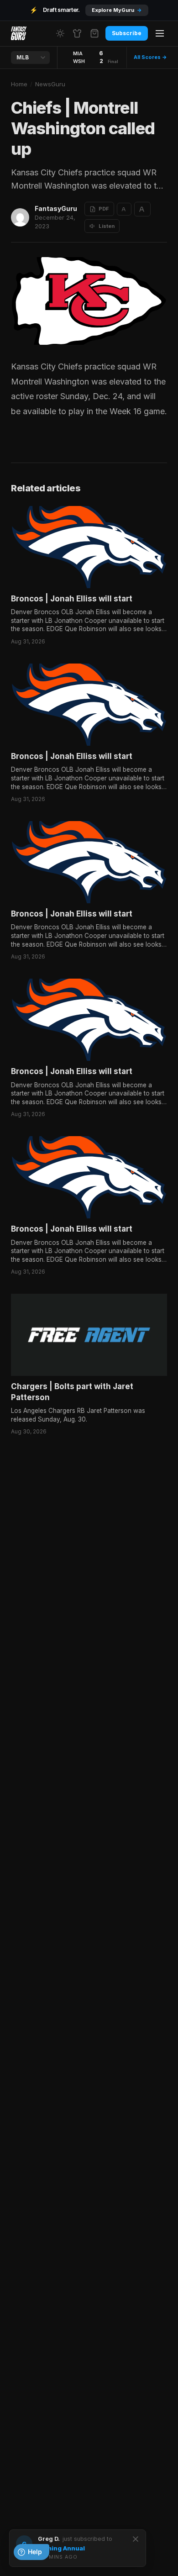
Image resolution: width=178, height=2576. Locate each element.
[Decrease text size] (124, 209)
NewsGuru (50, 84)
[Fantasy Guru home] (19, 33)
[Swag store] (77, 33)
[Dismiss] (136, 2539)
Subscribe (127, 33)
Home (19, 84)
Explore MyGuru (117, 10)
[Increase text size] (142, 209)
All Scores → (150, 57)
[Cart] (94, 33)
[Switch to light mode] (60, 33)
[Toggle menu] (160, 33)
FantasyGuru (56, 208)
